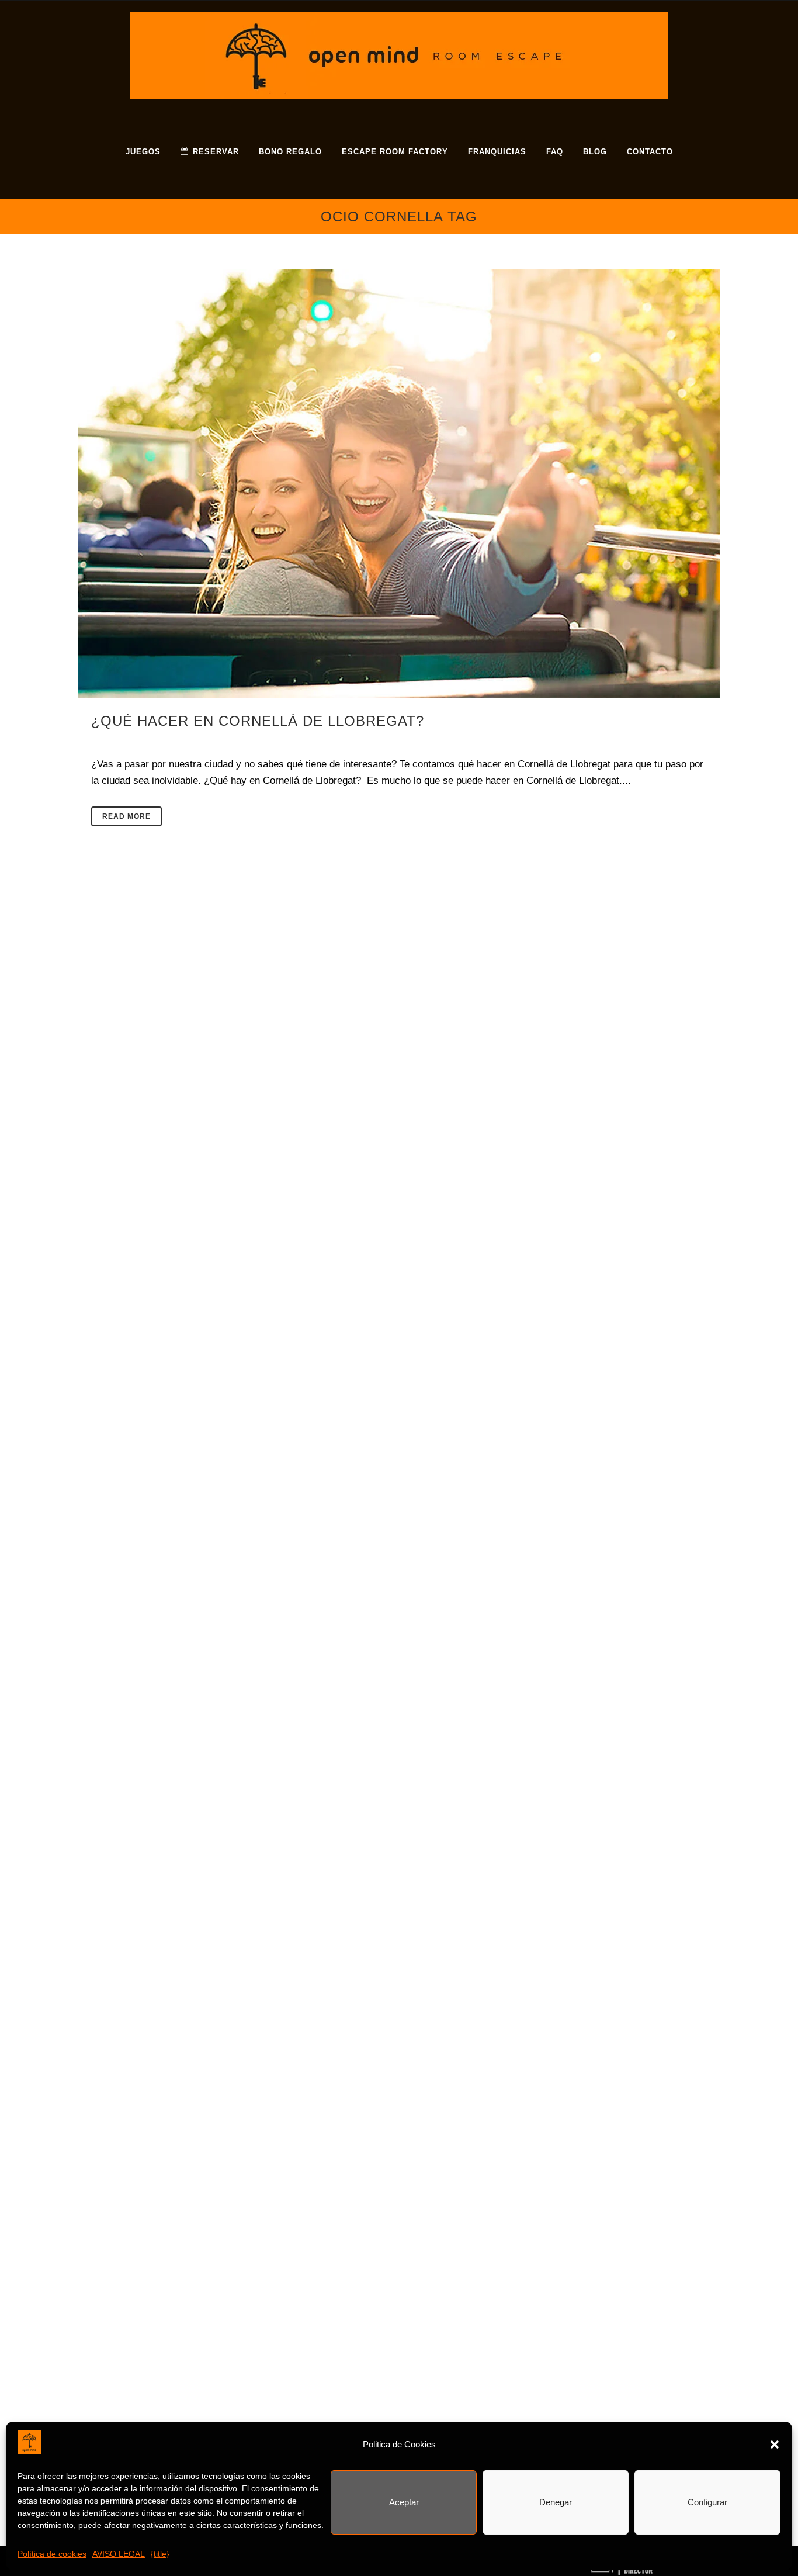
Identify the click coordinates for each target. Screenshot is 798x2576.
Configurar (707, 2502)
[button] (775, 2445)
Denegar (556, 2502)
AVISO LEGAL (119, 2554)
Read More (126, 816)
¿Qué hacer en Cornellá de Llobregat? (258, 721)
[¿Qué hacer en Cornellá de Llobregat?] (399, 484)
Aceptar (404, 2502)
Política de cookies (52, 2554)
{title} (160, 2554)
